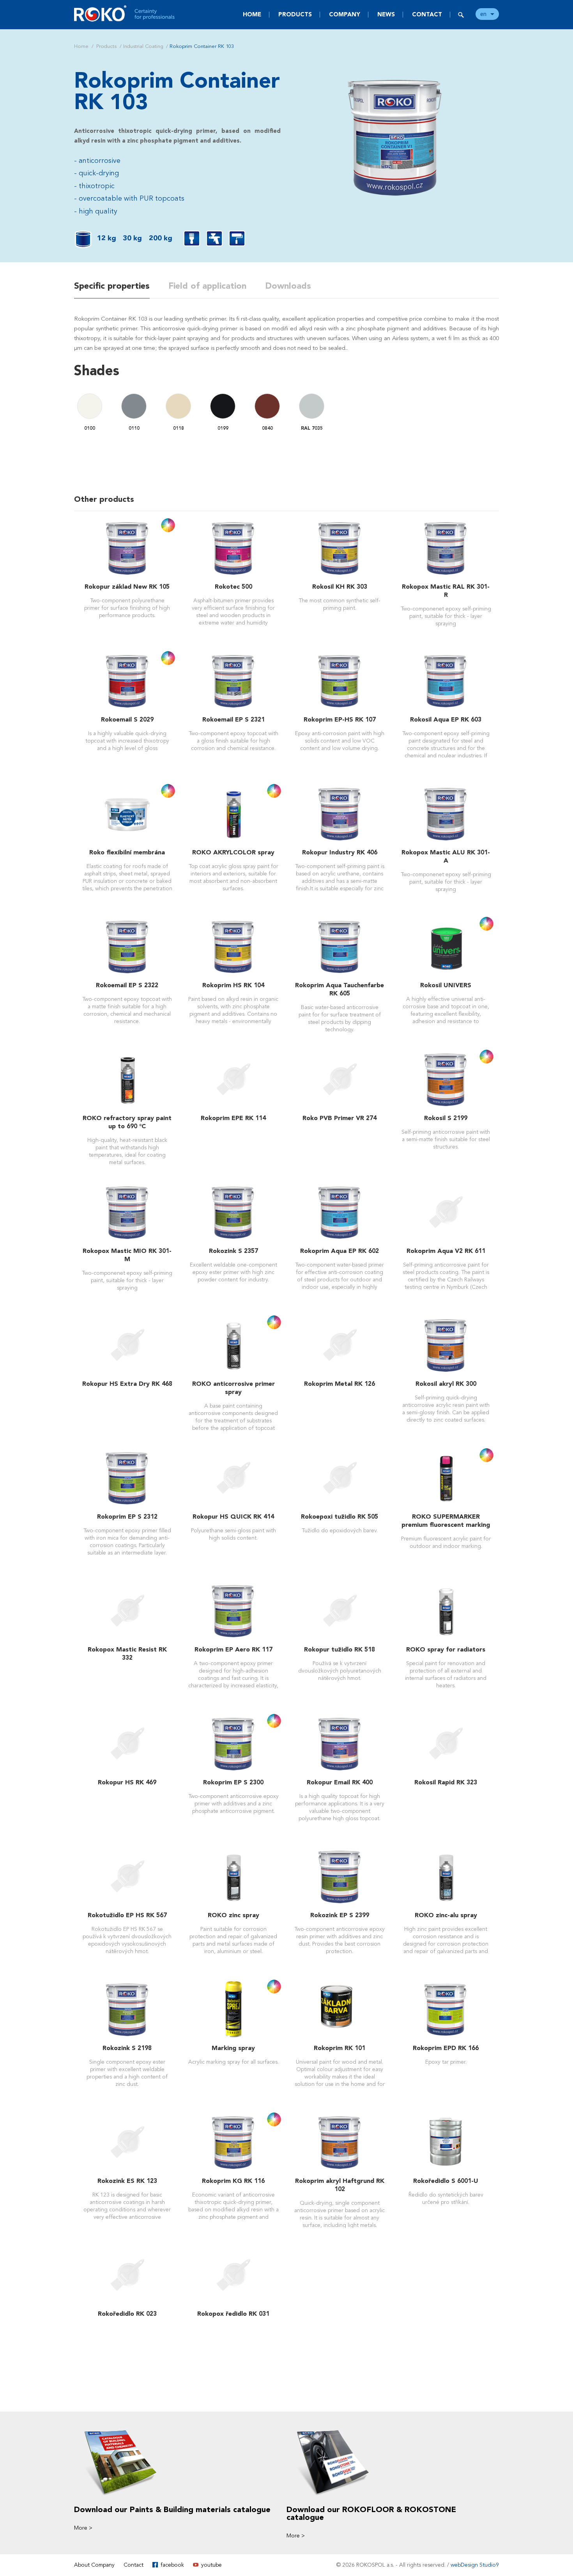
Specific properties (112, 286)
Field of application (207, 286)
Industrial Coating (143, 46)
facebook (172, 2565)
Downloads (288, 286)
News (386, 14)
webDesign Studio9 (475, 2565)
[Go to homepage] (125, 13)
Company (345, 14)
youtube (211, 2565)
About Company (94, 2565)
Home (252, 14)
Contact (427, 14)
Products (295, 14)
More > (83, 2528)
